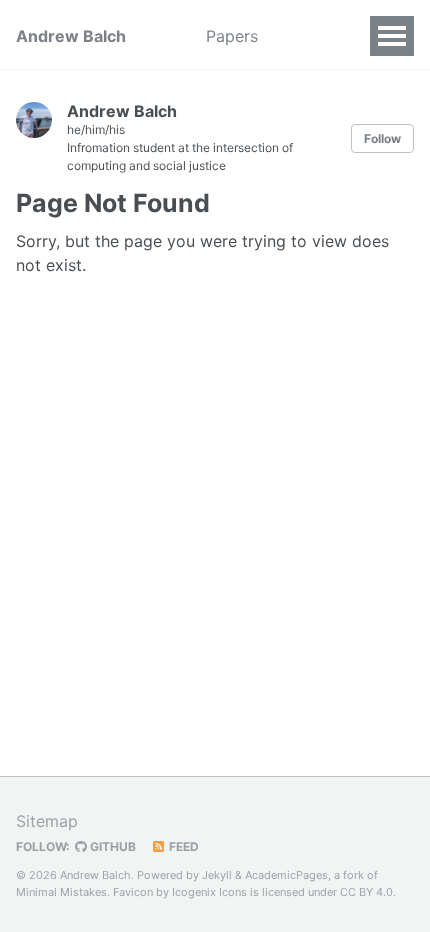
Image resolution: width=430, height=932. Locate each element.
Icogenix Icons (209, 892)
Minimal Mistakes (61, 892)
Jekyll (217, 875)
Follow (382, 138)
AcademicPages (286, 875)
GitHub (111, 846)
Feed (182, 846)
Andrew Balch (71, 36)
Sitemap (47, 821)
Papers (232, 36)
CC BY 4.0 (366, 892)
